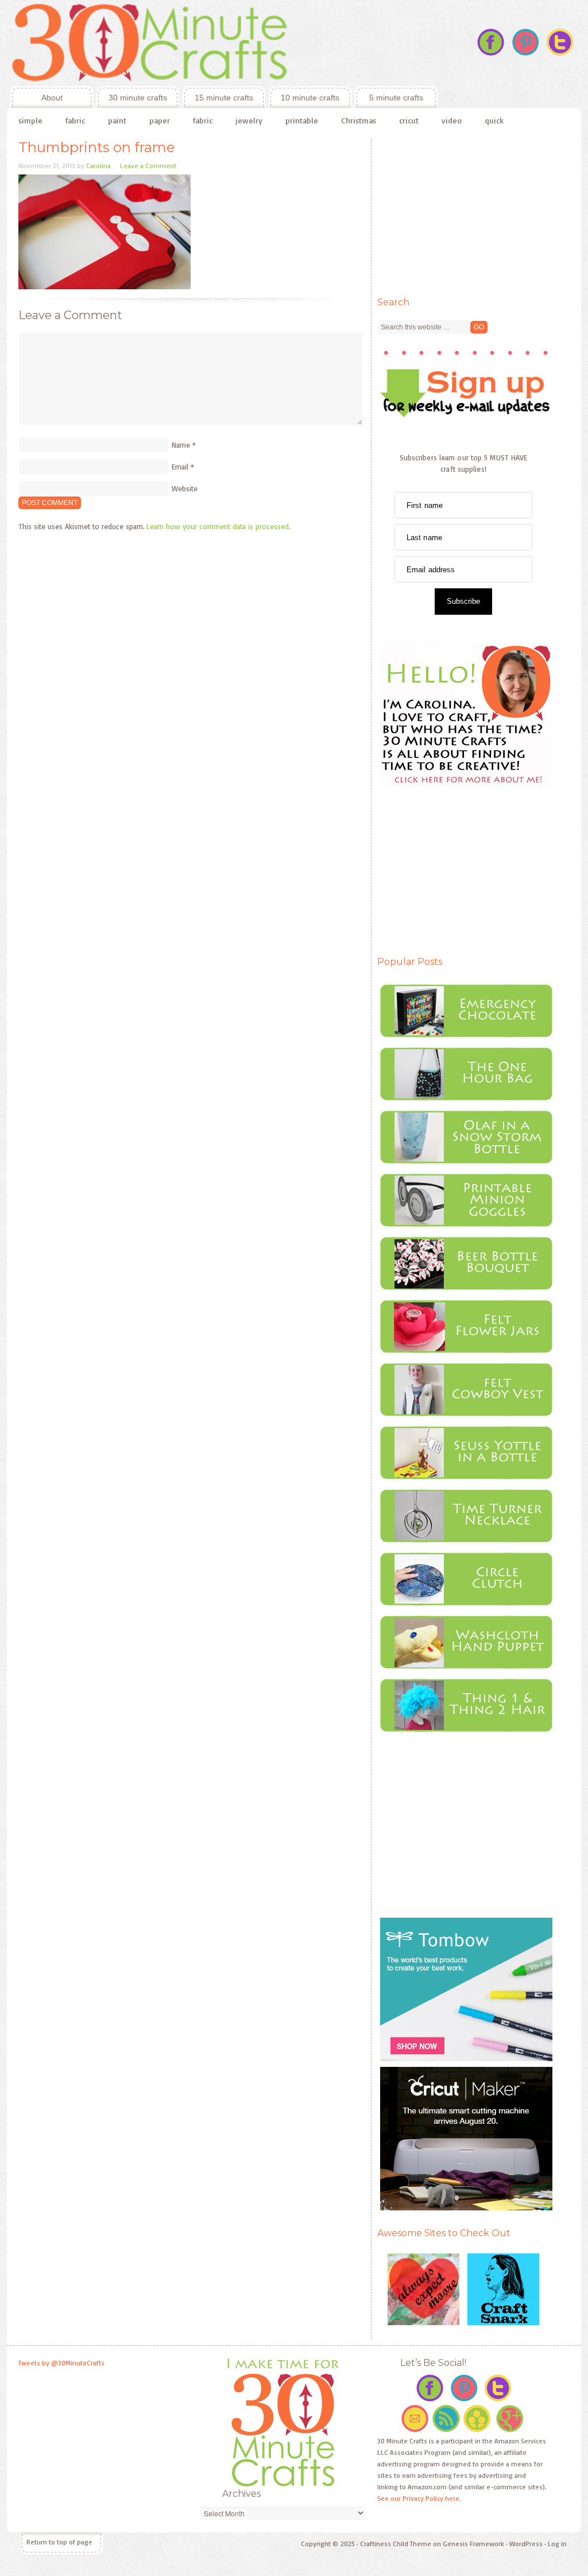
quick (494, 120)
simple (30, 120)
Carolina (98, 166)
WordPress (526, 2544)
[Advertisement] (463, 211)
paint (117, 120)
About (36, 98)
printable (302, 120)
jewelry (249, 120)
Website (185, 488)
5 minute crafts (396, 98)
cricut (409, 120)
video (452, 120)
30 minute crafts (138, 98)
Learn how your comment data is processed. (218, 526)
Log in (557, 2544)
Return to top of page (59, 2542)
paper (160, 120)
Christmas (359, 120)
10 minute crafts (310, 98)
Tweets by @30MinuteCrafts (61, 2363)
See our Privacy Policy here (418, 2498)
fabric (75, 120)
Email (180, 467)
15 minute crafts (224, 98)
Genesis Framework (473, 2544)
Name (181, 445)
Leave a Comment (148, 166)
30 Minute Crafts (222, 43)
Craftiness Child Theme (396, 2544)
